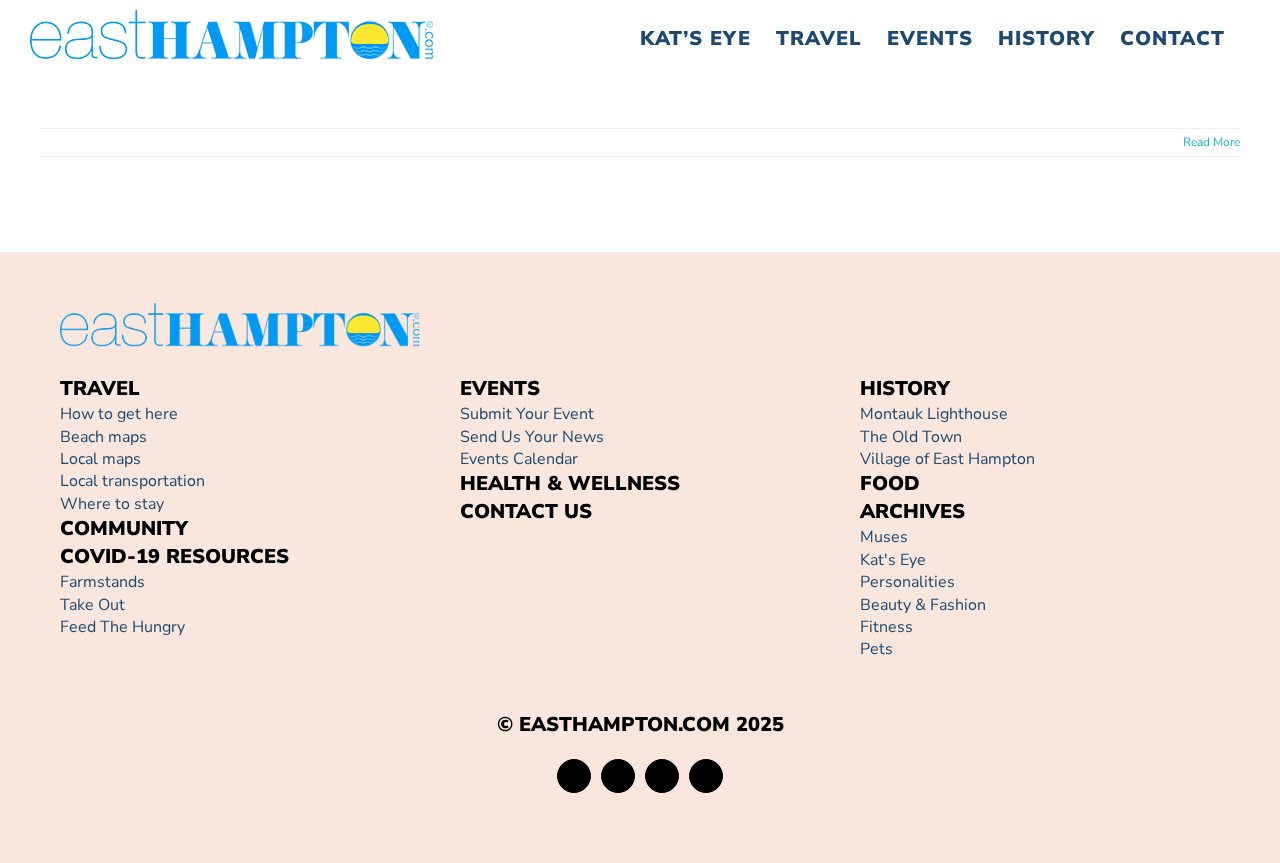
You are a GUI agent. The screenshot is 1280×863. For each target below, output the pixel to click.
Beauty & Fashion (923, 605)
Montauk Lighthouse (934, 414)
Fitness (886, 627)
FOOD (890, 483)
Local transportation (132, 481)
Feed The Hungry (122, 627)
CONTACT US (526, 511)
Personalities (907, 582)
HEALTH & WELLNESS (570, 483)
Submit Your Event (527, 414)
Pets (876, 649)
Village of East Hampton (947, 459)
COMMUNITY (124, 528)
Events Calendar (519, 459)
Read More (1211, 142)
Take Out (92, 605)
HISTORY (905, 388)
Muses (884, 537)
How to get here (119, 414)
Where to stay (112, 504)
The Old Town (911, 437)
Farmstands (102, 582)
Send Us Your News (532, 437)
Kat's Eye (893, 560)
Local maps (100, 459)
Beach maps (103, 437)
